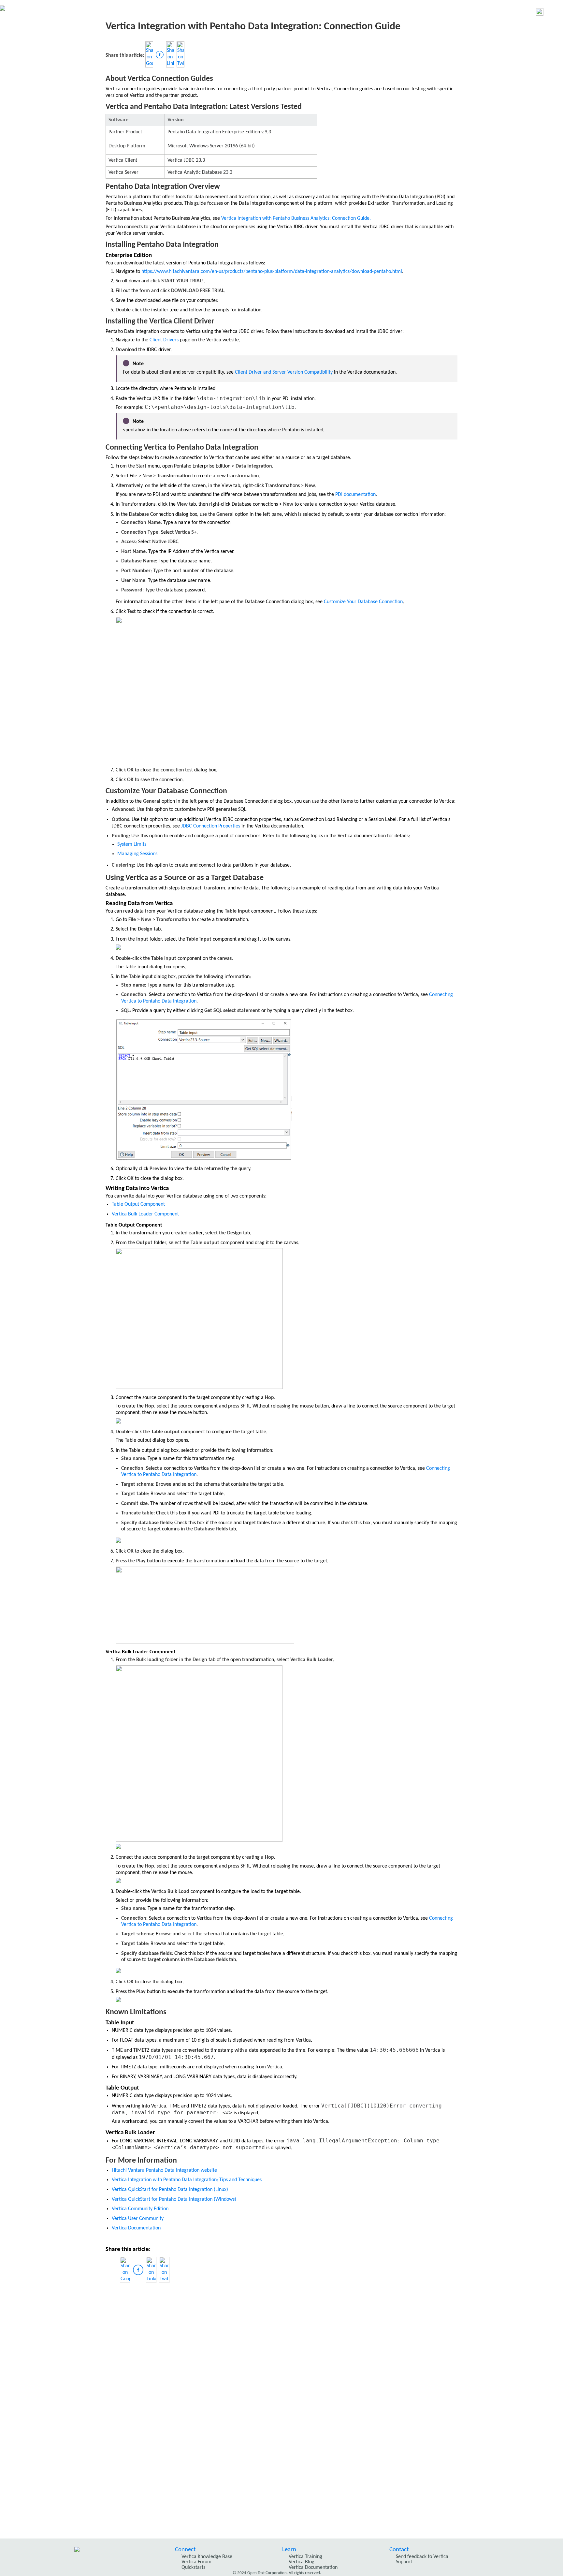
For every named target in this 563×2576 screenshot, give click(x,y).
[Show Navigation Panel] (555, 12)
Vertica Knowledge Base (207, 2557)
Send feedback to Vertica (422, 2557)
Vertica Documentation (136, 2228)
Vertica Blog (302, 2562)
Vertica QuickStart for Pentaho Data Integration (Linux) (170, 2190)
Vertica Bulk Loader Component (145, 1214)
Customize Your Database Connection (363, 602)
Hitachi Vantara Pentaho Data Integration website (164, 2170)
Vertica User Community (138, 2219)
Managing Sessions (137, 854)
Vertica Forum (196, 2562)
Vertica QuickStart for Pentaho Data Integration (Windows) (174, 2199)
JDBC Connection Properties (211, 826)
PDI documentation (355, 495)
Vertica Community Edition (140, 2209)
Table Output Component (138, 1204)
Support (404, 2562)
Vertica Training (305, 2557)
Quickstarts (193, 2568)
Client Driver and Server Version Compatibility (284, 372)
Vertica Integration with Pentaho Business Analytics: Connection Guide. (296, 218)
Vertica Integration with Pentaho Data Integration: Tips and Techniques (187, 2180)
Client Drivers (164, 340)
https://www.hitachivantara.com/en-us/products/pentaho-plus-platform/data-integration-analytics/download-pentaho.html (272, 272)
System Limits (132, 844)
